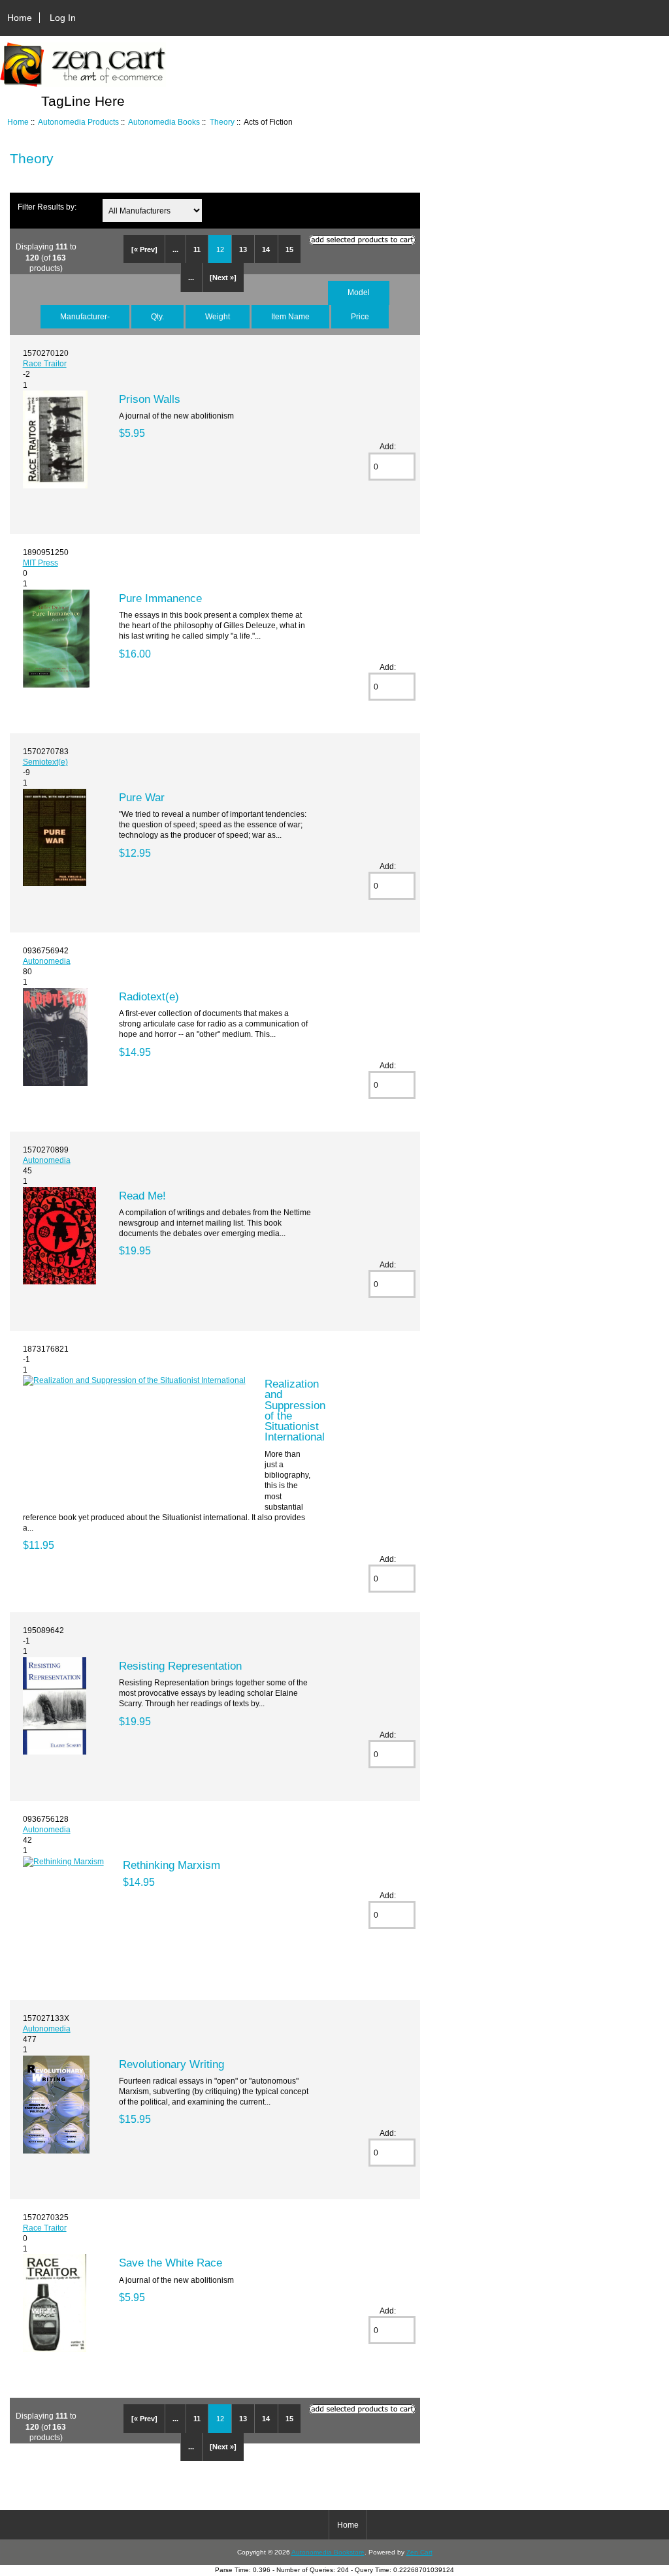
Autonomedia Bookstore (328, 2552)
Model (359, 292)
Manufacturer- (85, 316)
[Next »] (223, 278)
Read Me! (142, 1196)
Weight (218, 316)
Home (20, 18)
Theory (222, 122)
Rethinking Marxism (171, 1865)
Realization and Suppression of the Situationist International (295, 1410)
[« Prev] (144, 249)
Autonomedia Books (164, 122)
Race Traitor (45, 363)
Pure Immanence (160, 598)
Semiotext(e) (45, 762)
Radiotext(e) (149, 996)
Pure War (142, 797)
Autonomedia (47, 961)
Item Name (290, 316)
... (175, 249)
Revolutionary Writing (171, 2064)
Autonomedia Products (78, 122)
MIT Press (41, 563)
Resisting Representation (180, 1666)
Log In (63, 18)
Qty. (157, 316)
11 (197, 249)
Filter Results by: (47, 207)
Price (360, 316)
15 (289, 249)
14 (266, 249)
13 (243, 249)
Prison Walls (150, 399)
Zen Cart (419, 2552)
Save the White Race (171, 2263)
